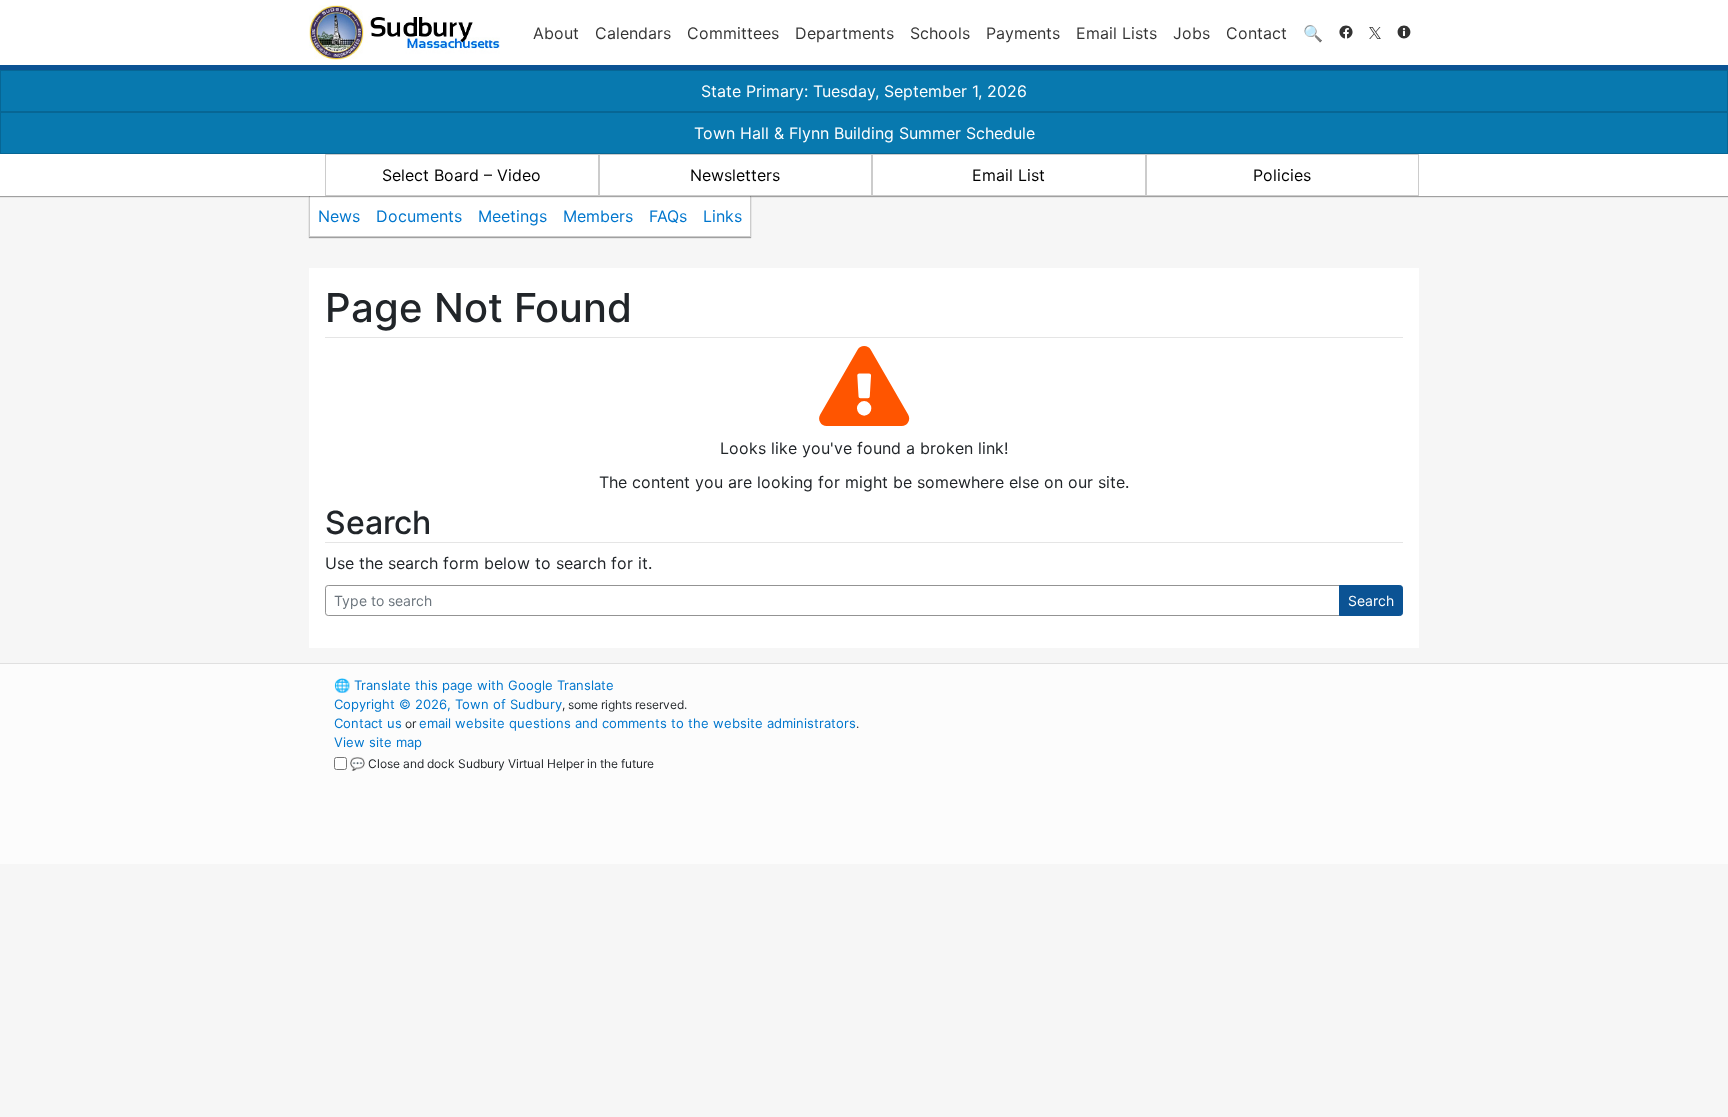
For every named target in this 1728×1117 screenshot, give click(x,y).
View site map (378, 742)
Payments (1023, 33)
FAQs (668, 216)
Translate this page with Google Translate (474, 685)
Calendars (633, 33)
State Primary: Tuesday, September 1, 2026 (864, 91)
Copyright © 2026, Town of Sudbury (448, 704)
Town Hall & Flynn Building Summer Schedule (864, 133)
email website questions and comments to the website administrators (637, 723)
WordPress (1149, 685)
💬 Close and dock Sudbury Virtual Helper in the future (502, 763)
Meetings (512, 216)
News (339, 216)
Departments (844, 33)
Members (598, 216)
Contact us (368, 723)
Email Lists (1116, 33)
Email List (1008, 175)
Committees (733, 33)
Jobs (1191, 33)
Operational (1184, 780)
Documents (419, 216)
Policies (1282, 175)
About (556, 33)
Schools (940, 33)
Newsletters (735, 175)
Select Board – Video (461, 175)
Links (722, 216)
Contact (1256, 33)
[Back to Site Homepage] (404, 32)
